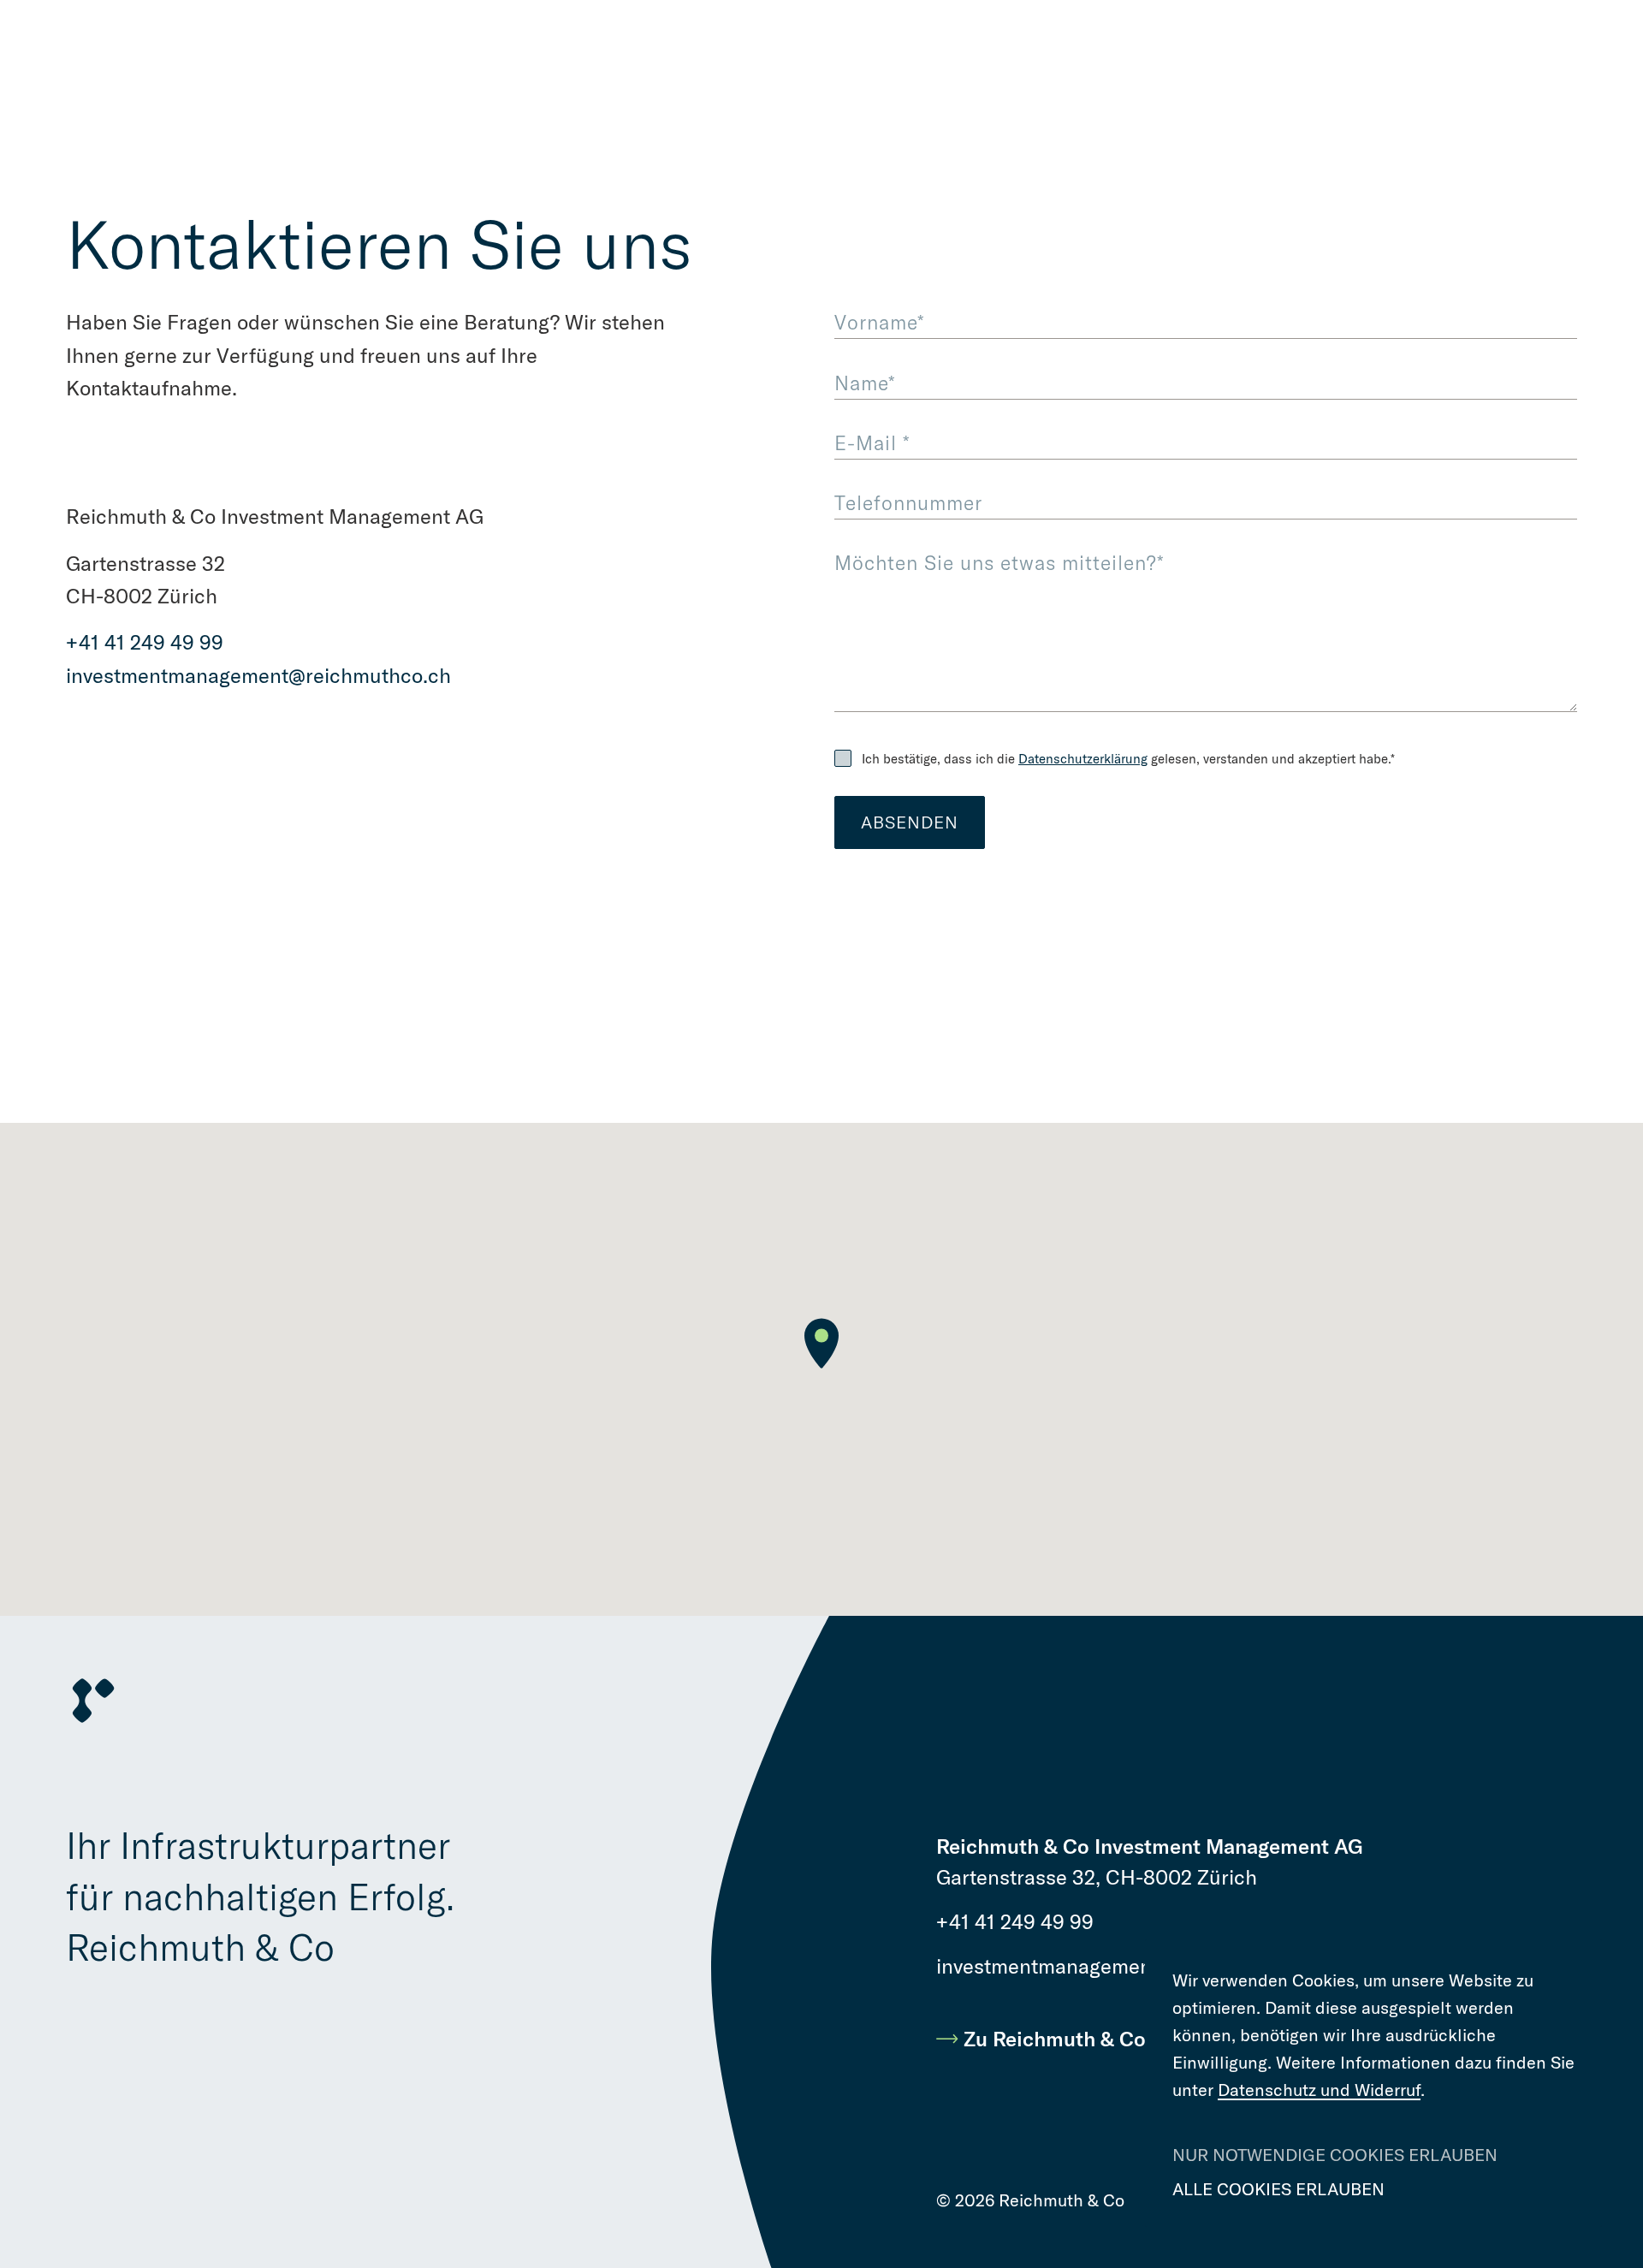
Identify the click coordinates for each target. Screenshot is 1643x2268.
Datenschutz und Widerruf (1319, 2090)
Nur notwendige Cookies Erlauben (1335, 2155)
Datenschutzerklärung (1083, 759)
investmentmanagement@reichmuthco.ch (258, 676)
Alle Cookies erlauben (1278, 2189)
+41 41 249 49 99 (145, 642)
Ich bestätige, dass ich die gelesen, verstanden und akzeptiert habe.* (1128, 759)
